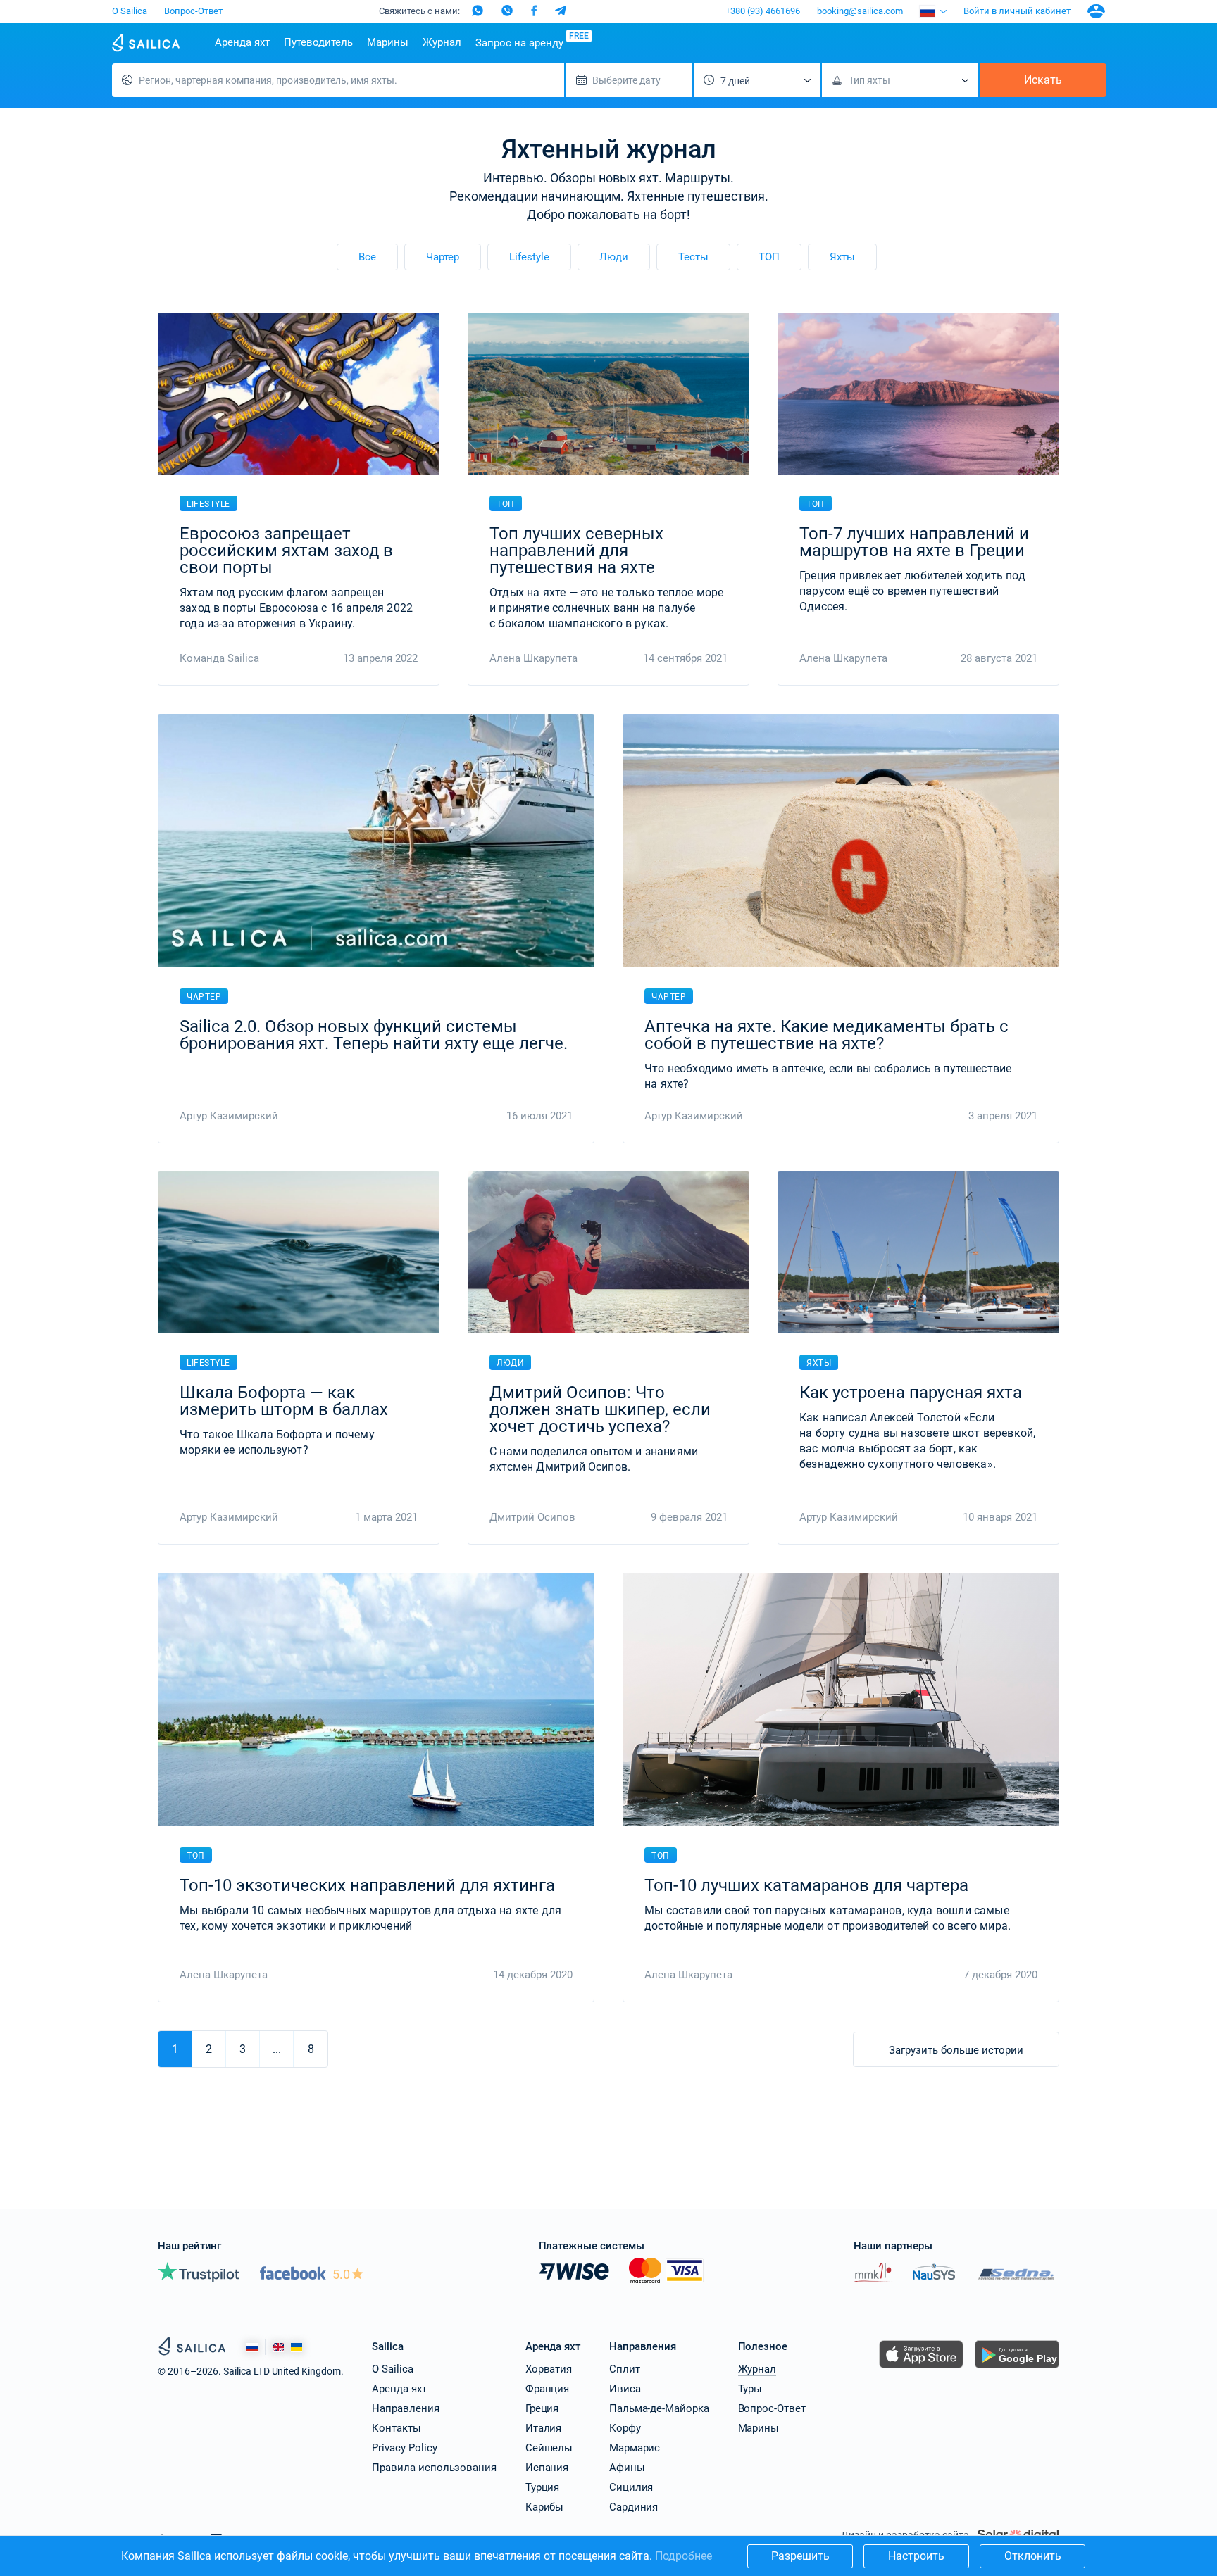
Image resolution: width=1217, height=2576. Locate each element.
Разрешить (800, 2556)
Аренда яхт (242, 42)
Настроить (916, 2556)
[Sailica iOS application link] (921, 2368)
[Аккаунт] (1096, 11)
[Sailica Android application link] (1017, 2368)
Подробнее (684, 2556)
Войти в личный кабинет (1017, 11)
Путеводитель (318, 42)
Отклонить (1033, 2556)
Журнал (442, 42)
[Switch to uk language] (297, 2348)
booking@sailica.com (860, 11)
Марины (388, 42)
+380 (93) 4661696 (763, 11)
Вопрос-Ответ (193, 11)
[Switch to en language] (278, 2348)
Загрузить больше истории (956, 2050)
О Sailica (130, 11)
